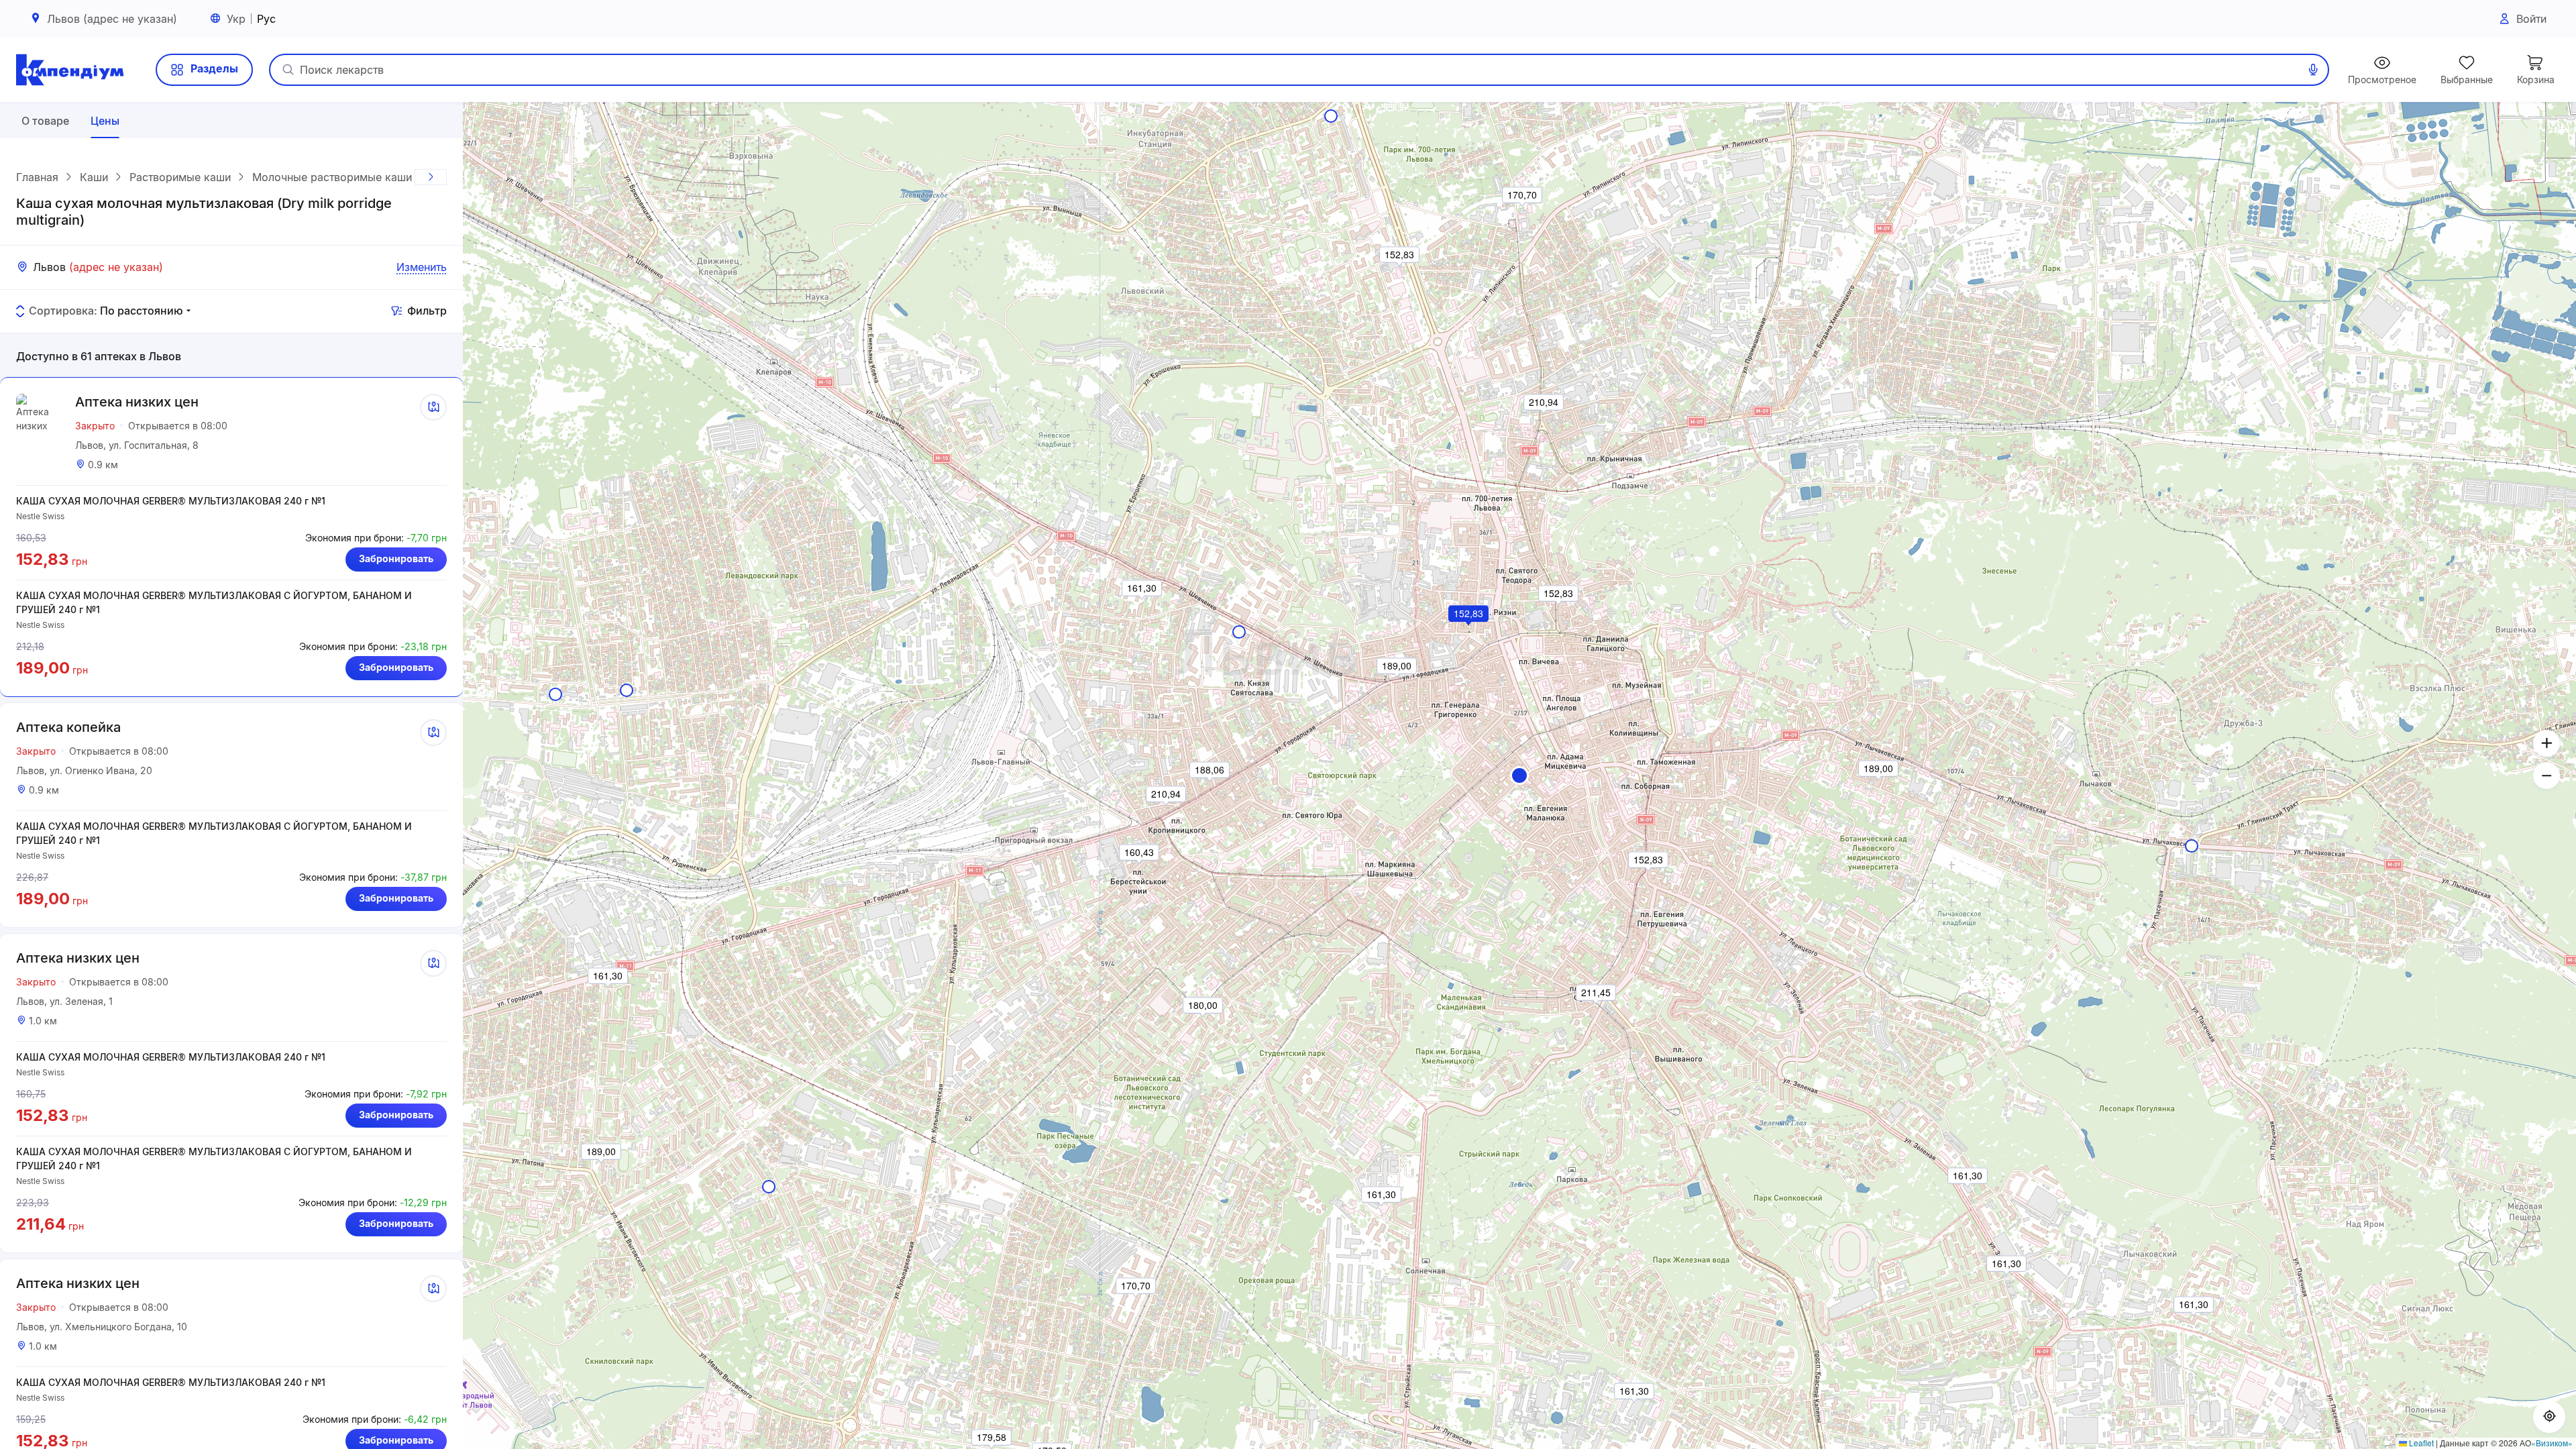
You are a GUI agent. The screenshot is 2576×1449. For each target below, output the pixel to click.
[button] (1519, 775)
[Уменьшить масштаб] (2546, 775)
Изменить (422, 267)
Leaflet (2420, 1443)
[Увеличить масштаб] (2546, 743)
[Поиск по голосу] (2313, 70)
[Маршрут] (433, 407)
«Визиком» (2552, 1443)
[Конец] (431, 177)
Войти (2531, 19)
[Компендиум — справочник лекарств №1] (70, 70)
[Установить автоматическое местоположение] (2549, 1417)
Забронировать (396, 558)
